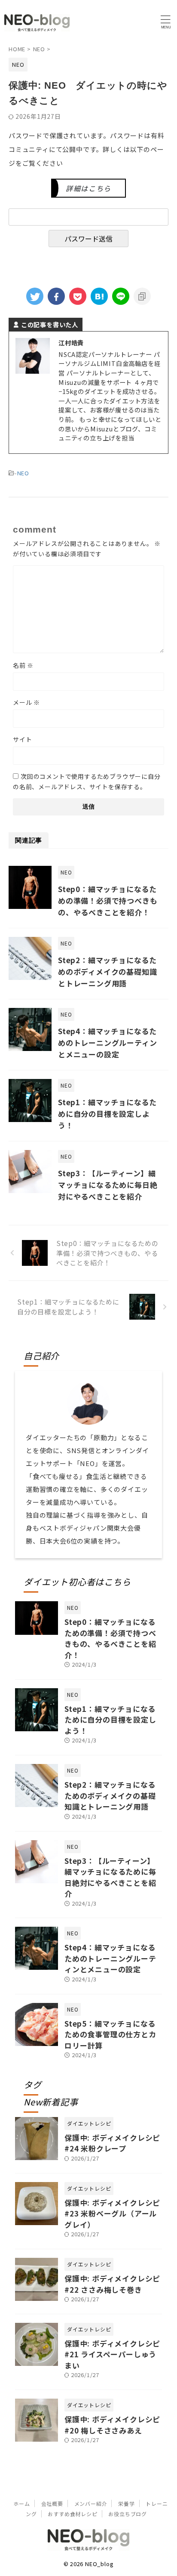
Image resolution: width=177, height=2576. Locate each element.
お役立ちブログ (128, 2514)
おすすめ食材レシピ (72, 2514)
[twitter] (35, 296)
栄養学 (126, 2503)
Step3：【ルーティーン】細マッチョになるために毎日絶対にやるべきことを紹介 (108, 1185)
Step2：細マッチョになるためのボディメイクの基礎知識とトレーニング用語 (107, 972)
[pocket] (78, 296)
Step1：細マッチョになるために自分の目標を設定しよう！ (107, 1114)
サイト (22, 739)
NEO (23, 473)
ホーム (21, 2503)
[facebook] (56, 296)
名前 (23, 665)
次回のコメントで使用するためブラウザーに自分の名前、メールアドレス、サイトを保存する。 (87, 781)
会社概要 (52, 2503)
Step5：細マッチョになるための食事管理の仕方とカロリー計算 (110, 2034)
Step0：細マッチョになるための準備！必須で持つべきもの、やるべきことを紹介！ (108, 901)
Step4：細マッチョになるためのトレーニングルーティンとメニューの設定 (107, 1043)
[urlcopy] (142, 296)
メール (26, 702)
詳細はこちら (88, 188)
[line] (121, 296)
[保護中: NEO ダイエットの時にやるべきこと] (99, 296)
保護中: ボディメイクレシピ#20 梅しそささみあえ (112, 2425)
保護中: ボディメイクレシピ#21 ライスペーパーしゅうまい (112, 2354)
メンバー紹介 (91, 2503)
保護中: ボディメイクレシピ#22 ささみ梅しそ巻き (112, 2284)
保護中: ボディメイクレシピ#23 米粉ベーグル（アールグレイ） (112, 2213)
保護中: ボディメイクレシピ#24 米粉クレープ (112, 2143)
